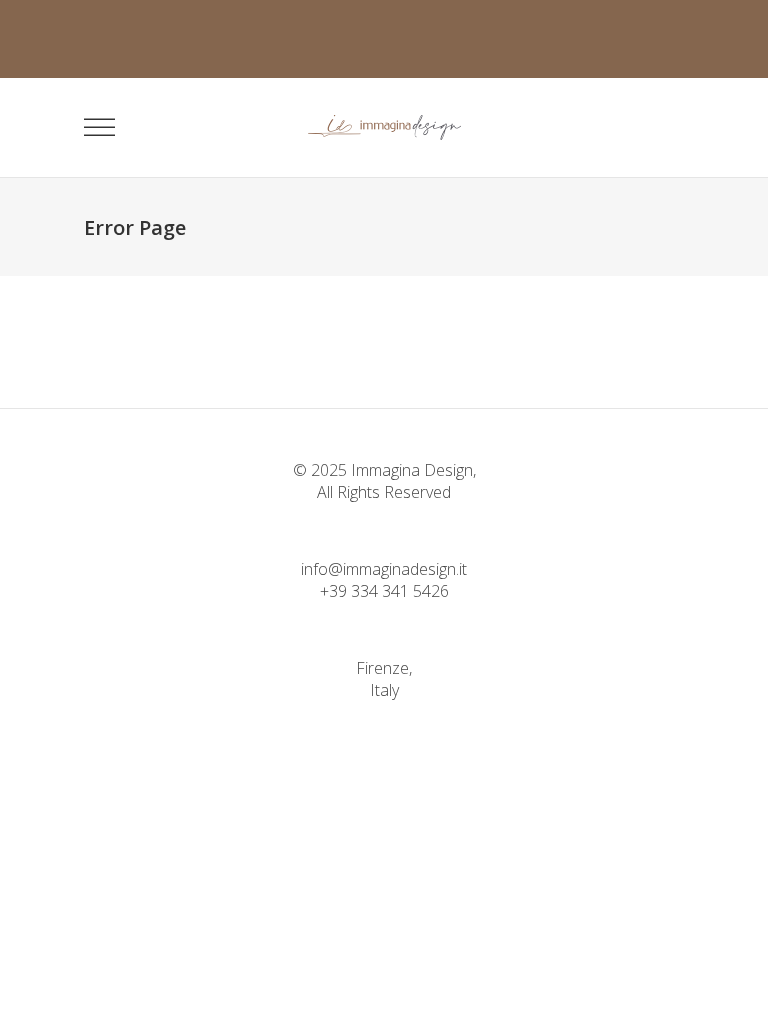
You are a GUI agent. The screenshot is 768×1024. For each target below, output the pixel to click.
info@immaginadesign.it (384, 569)
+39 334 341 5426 (384, 591)
